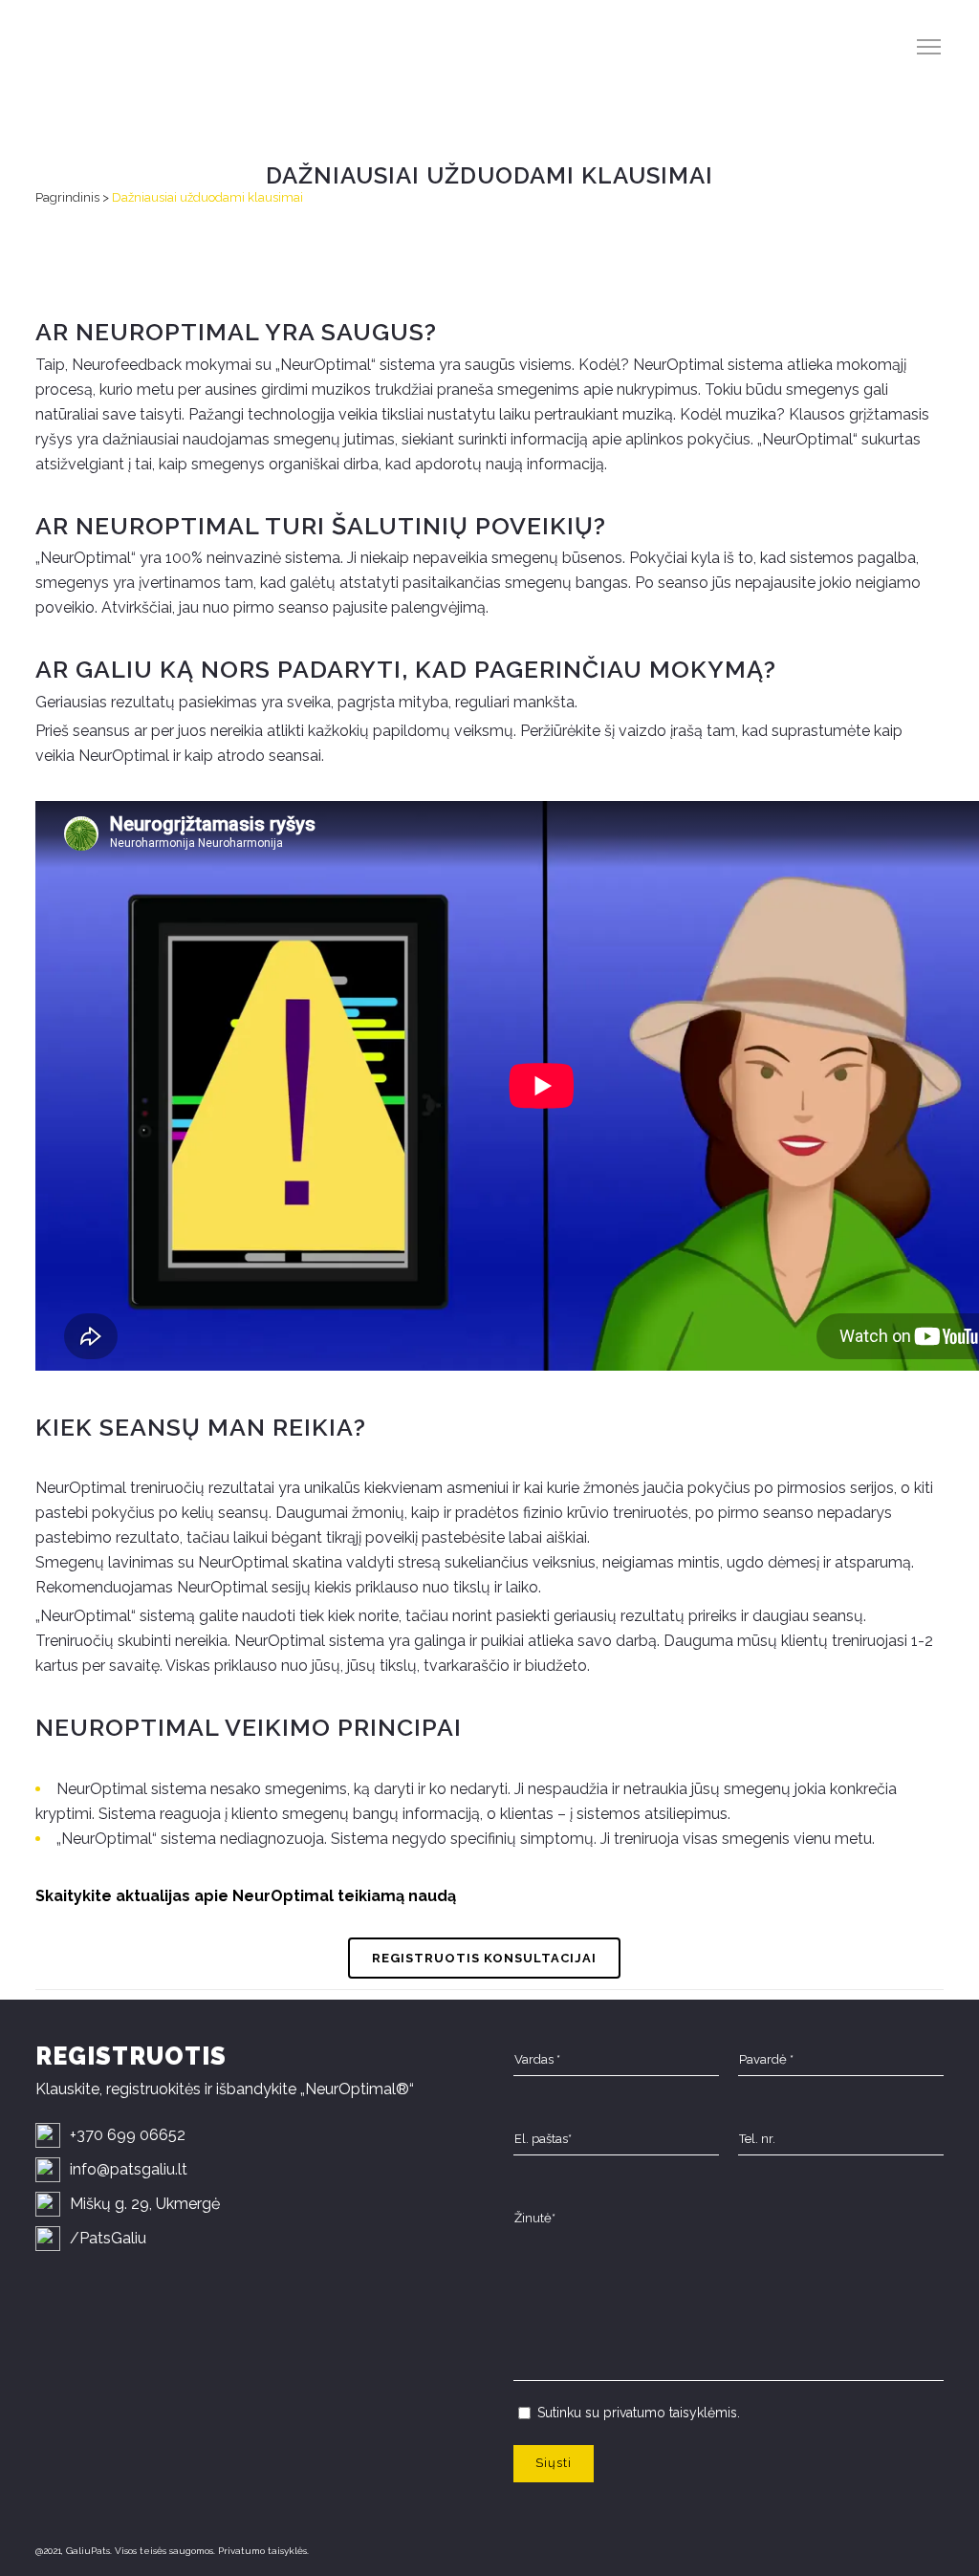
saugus (373, 332)
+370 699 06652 (128, 2135)
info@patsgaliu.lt (129, 2169)
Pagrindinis (67, 197)
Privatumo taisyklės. (263, 2551)
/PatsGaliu (108, 2238)
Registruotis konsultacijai (484, 1958)
